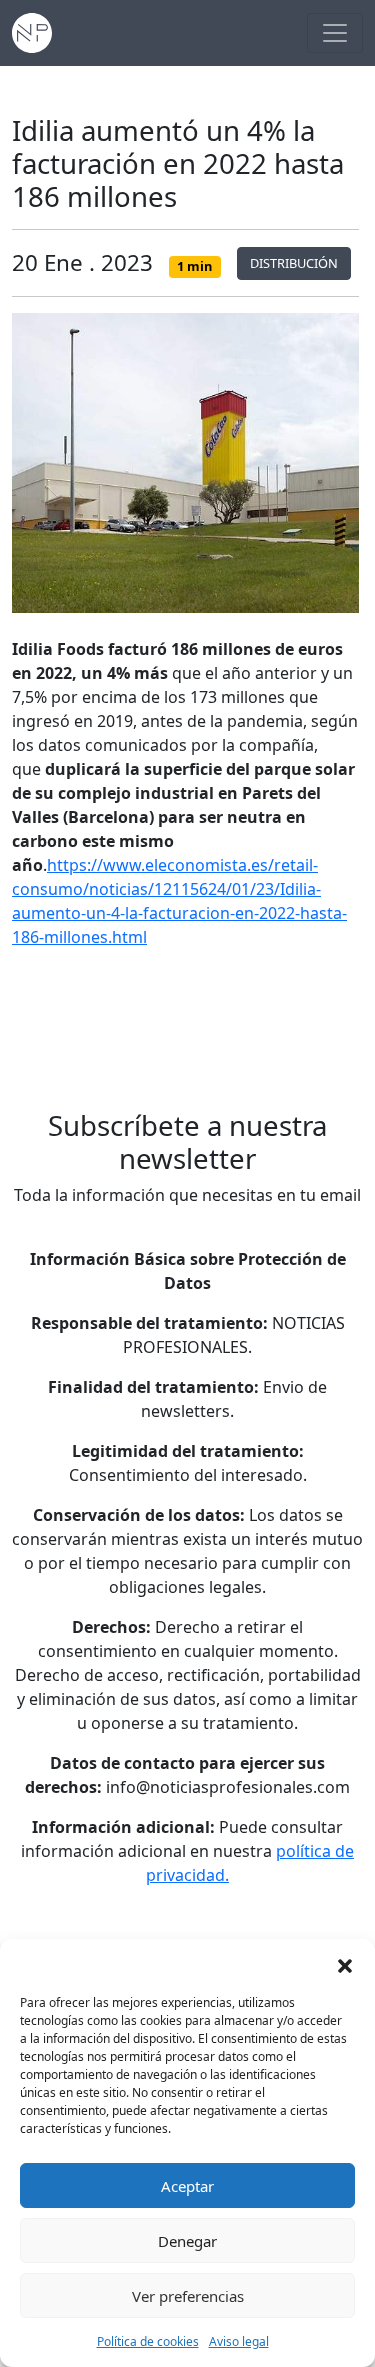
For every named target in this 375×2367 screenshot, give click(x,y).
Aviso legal (239, 2341)
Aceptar (187, 2186)
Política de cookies (148, 2341)
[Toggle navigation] (335, 33)
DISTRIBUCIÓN (294, 263)
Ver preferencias (188, 2296)
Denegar (187, 2241)
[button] (345, 1964)
